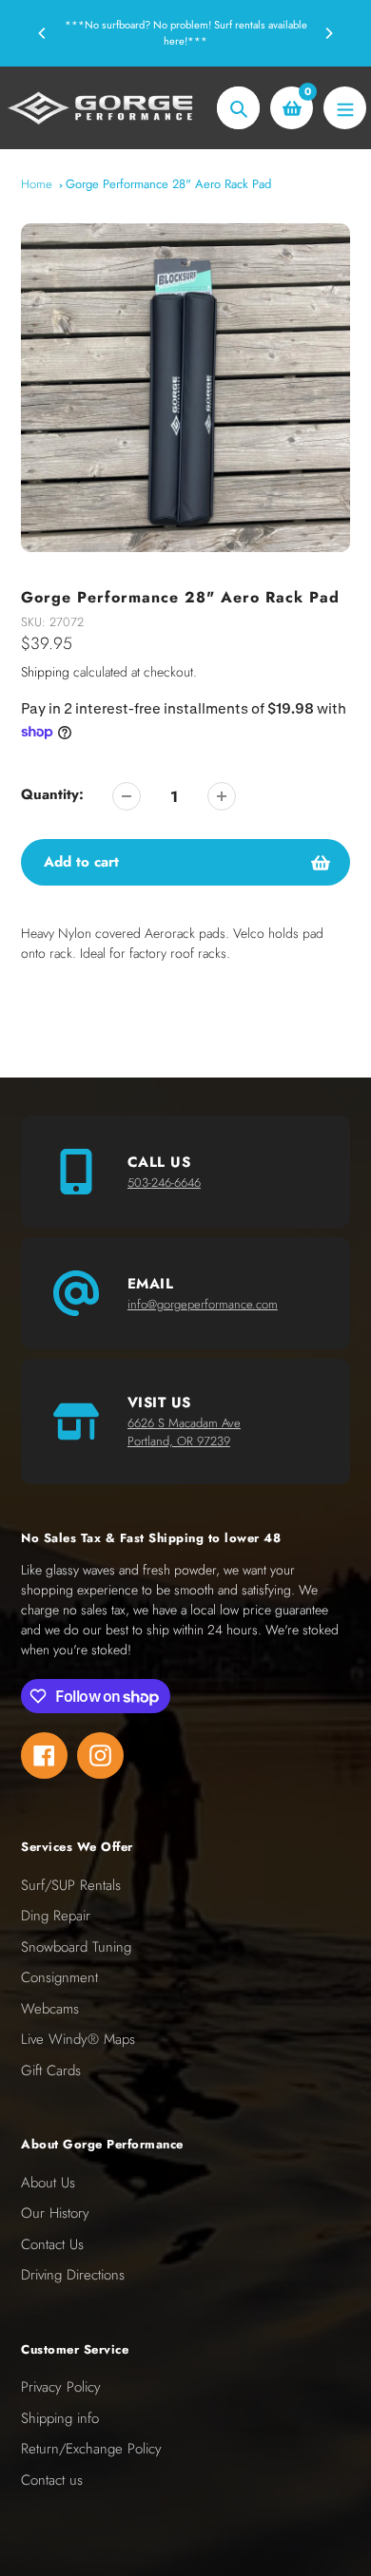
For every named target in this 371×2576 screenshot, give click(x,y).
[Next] (328, 33)
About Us (48, 2183)
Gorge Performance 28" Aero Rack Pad (168, 184)
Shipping (45, 672)
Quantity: (52, 794)
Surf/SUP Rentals (71, 1885)
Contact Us (52, 2244)
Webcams (50, 2009)
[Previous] (43, 33)
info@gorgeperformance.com (203, 1304)
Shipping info (60, 2418)
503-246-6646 (164, 1183)
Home (37, 184)
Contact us (52, 2480)
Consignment (59, 1977)
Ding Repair (56, 1916)
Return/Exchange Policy (91, 2449)
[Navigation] (345, 108)
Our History (55, 2213)
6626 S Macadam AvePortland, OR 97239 (184, 1432)
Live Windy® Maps (78, 2039)
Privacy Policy (61, 2387)
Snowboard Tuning (76, 1947)
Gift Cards (51, 2070)
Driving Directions (73, 2275)
